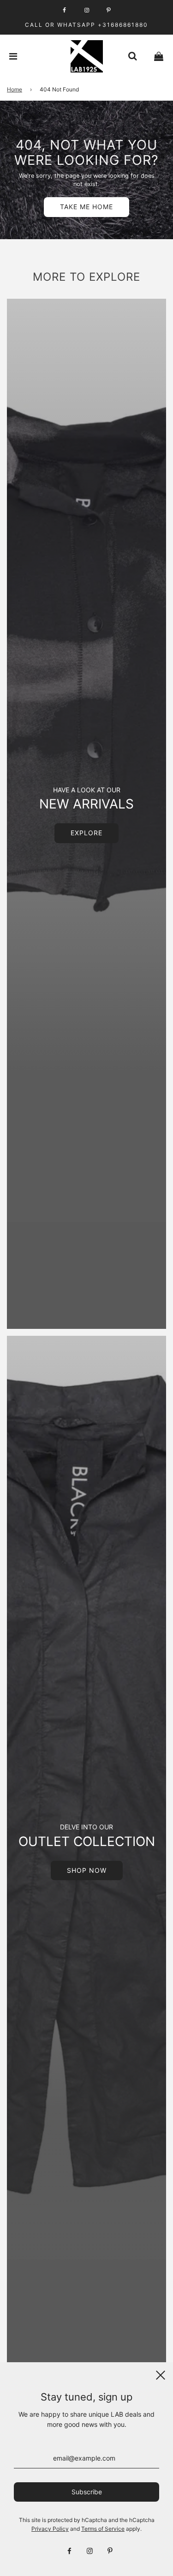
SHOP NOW (87, 1870)
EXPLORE (86, 833)
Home (15, 89)
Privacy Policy (50, 2529)
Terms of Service (103, 2529)
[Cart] (159, 56)
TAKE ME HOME (86, 207)
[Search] (132, 56)
